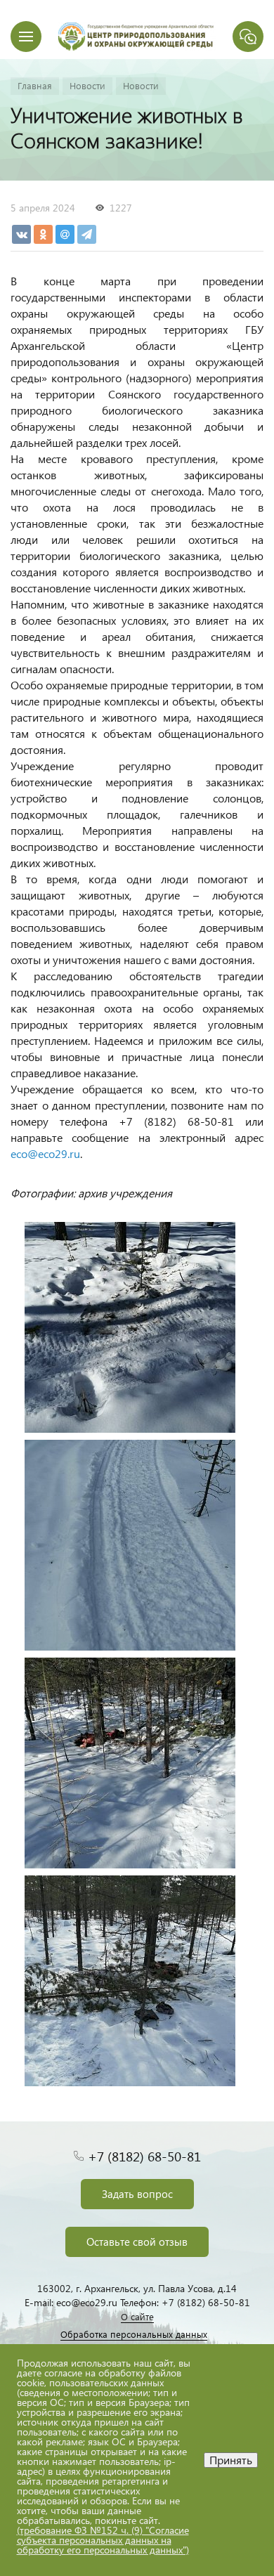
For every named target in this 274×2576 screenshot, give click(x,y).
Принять (231, 2460)
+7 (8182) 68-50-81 (144, 2156)
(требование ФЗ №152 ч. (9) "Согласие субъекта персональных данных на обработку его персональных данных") (103, 2540)
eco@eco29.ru (45, 1153)
